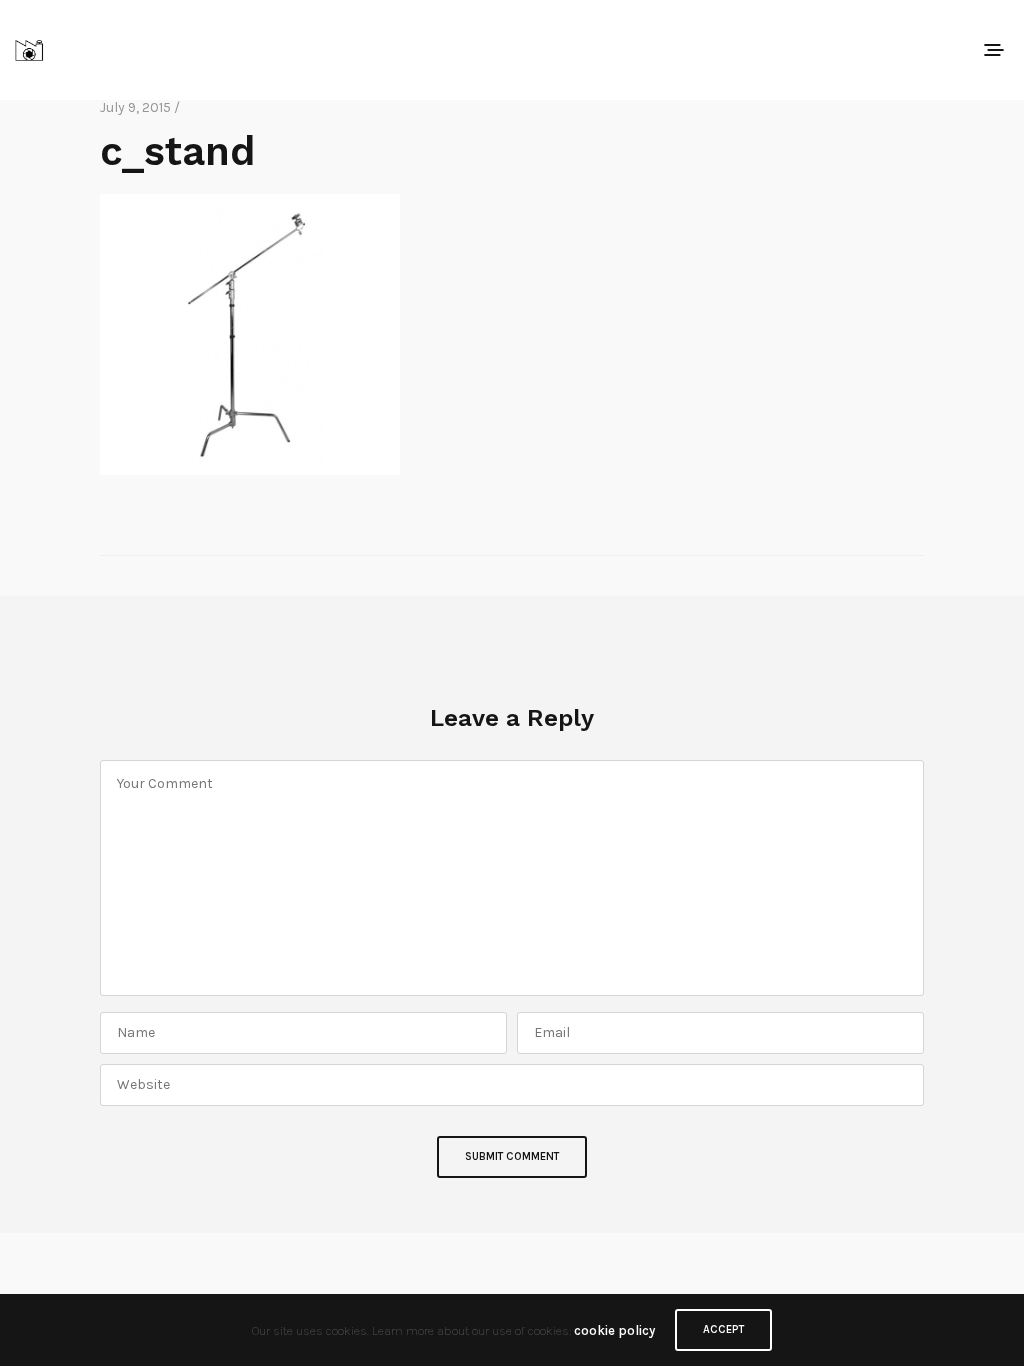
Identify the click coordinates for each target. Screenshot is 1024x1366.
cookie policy (614, 1330)
